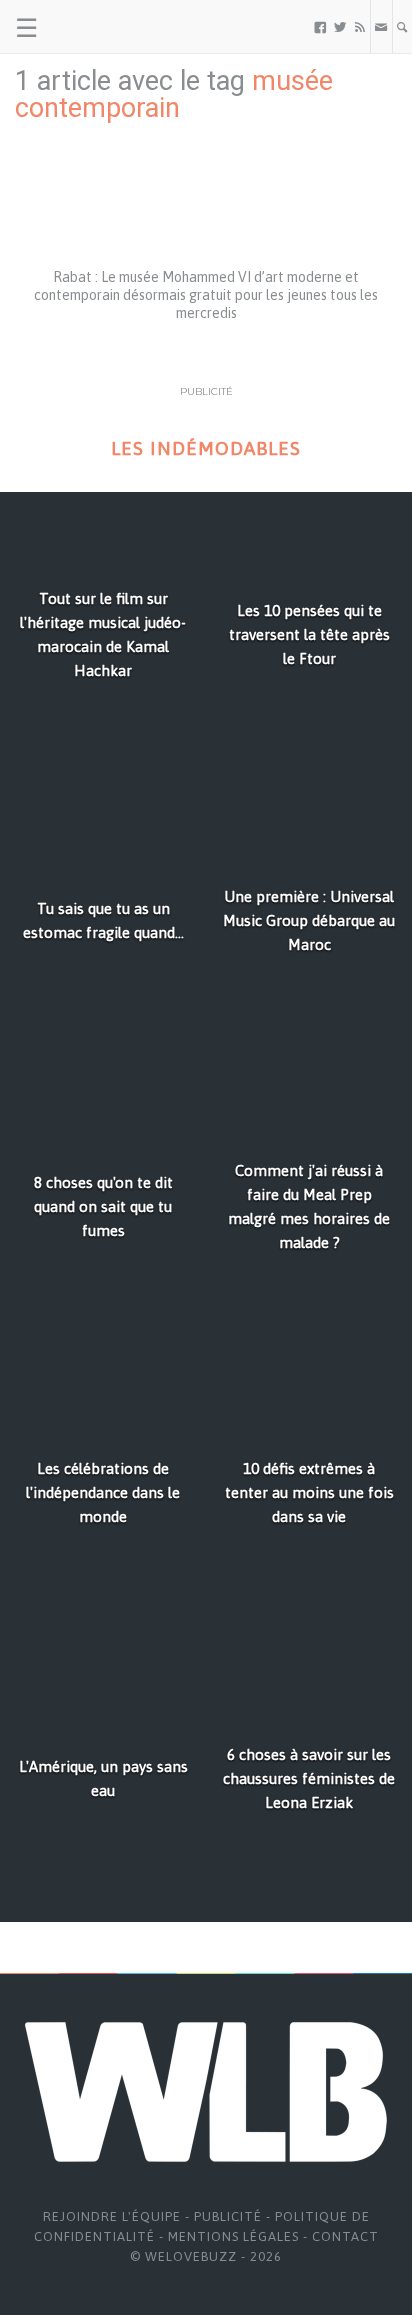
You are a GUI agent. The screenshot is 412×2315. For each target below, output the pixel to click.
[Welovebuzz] (91, 27)
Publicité (228, 2216)
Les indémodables (206, 448)
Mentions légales (233, 2236)
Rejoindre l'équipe (112, 2216)
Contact (345, 2236)
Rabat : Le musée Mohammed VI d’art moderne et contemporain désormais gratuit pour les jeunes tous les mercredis (206, 295)
